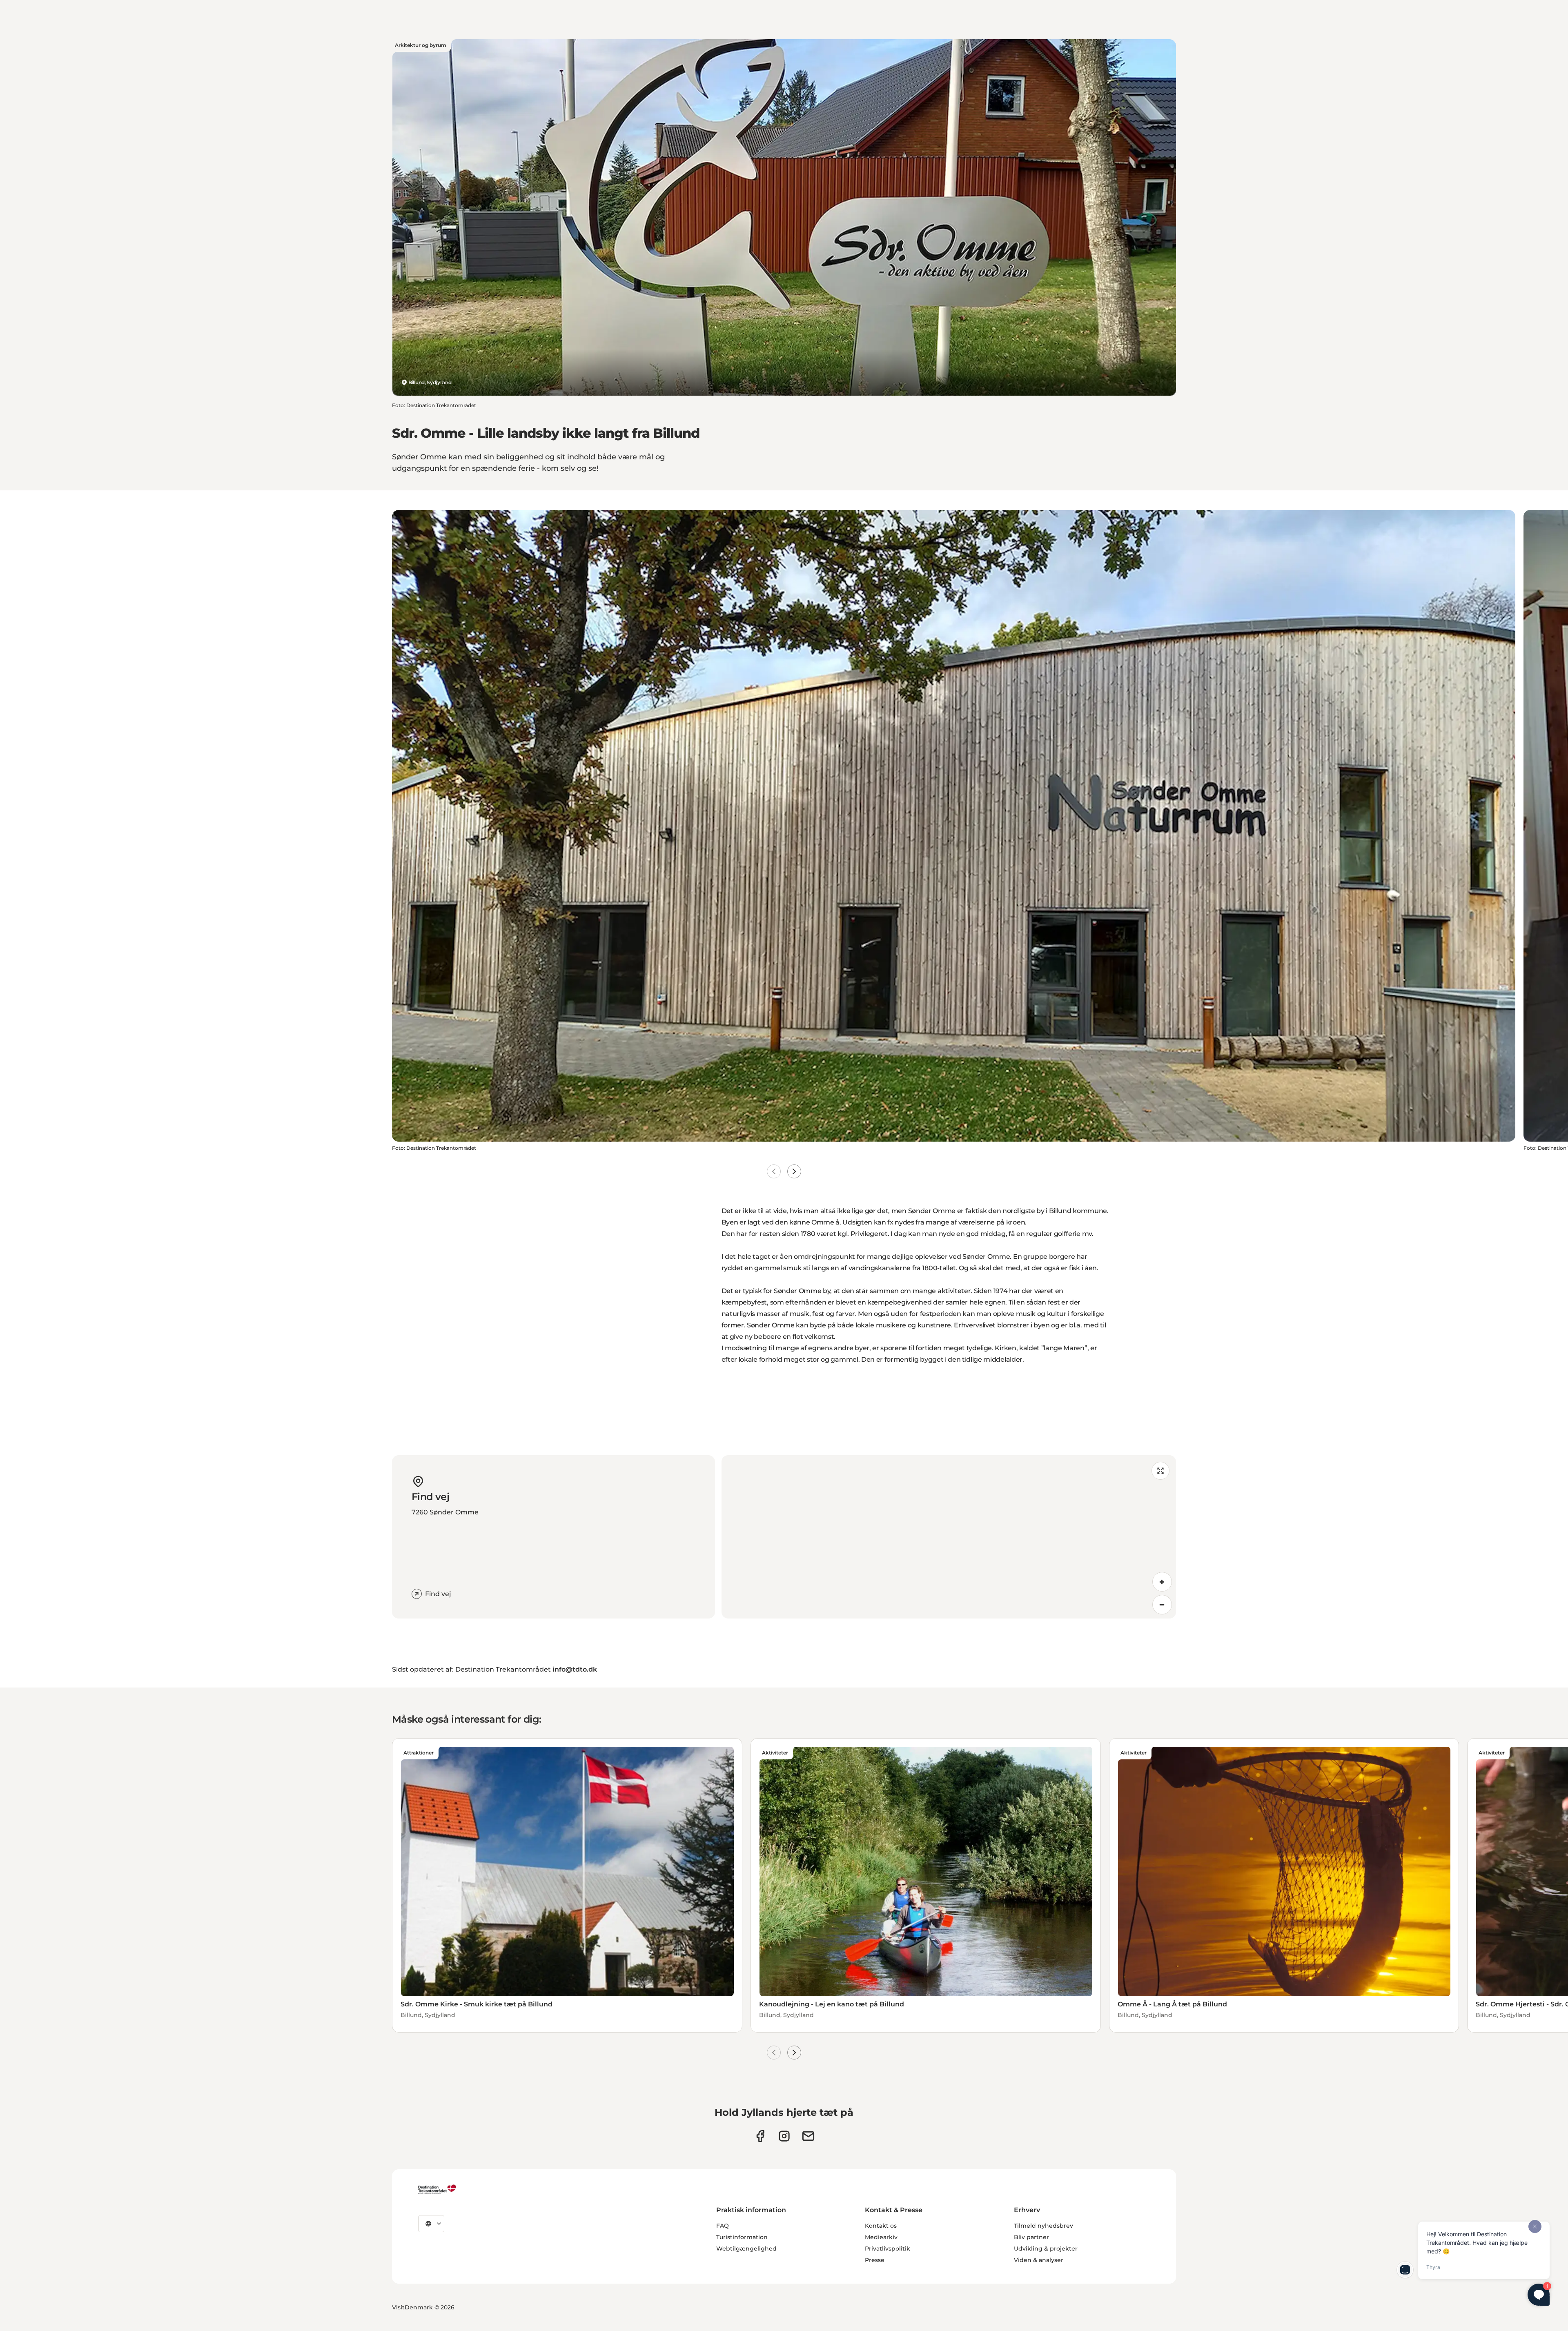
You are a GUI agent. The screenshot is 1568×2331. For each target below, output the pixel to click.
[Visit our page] (784, 2136)
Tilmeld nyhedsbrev (1043, 2226)
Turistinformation (742, 2237)
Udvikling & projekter (1046, 2249)
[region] (949, 1537)
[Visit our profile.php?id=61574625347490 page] (760, 2136)
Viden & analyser (1039, 2260)
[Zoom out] (1162, 1605)
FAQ (723, 2226)
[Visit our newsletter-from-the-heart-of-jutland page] (808, 2136)
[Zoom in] (1162, 1582)
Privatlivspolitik (888, 2249)
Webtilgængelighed (746, 2249)
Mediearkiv (881, 2237)
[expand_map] (1160, 1471)
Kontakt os (881, 2226)
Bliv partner (1031, 2237)
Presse (875, 2260)
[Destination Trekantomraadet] (437, 2189)
